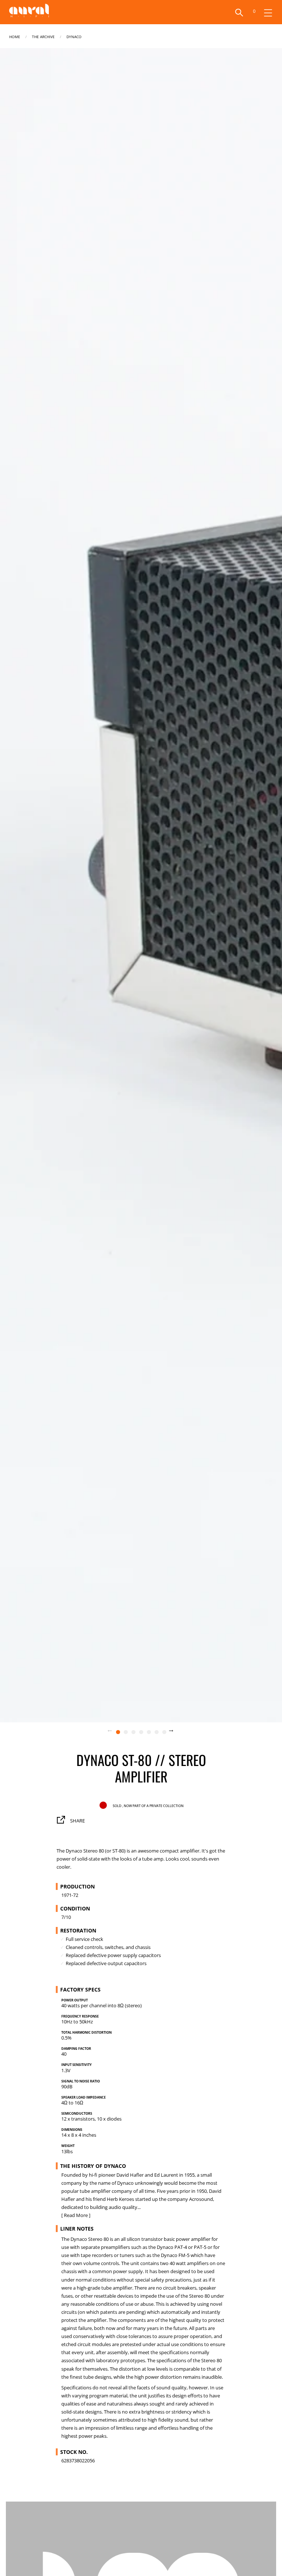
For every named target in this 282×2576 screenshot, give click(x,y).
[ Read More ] (76, 2215)
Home (15, 36)
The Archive (43, 36)
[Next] (176, 1732)
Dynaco (74, 36)
